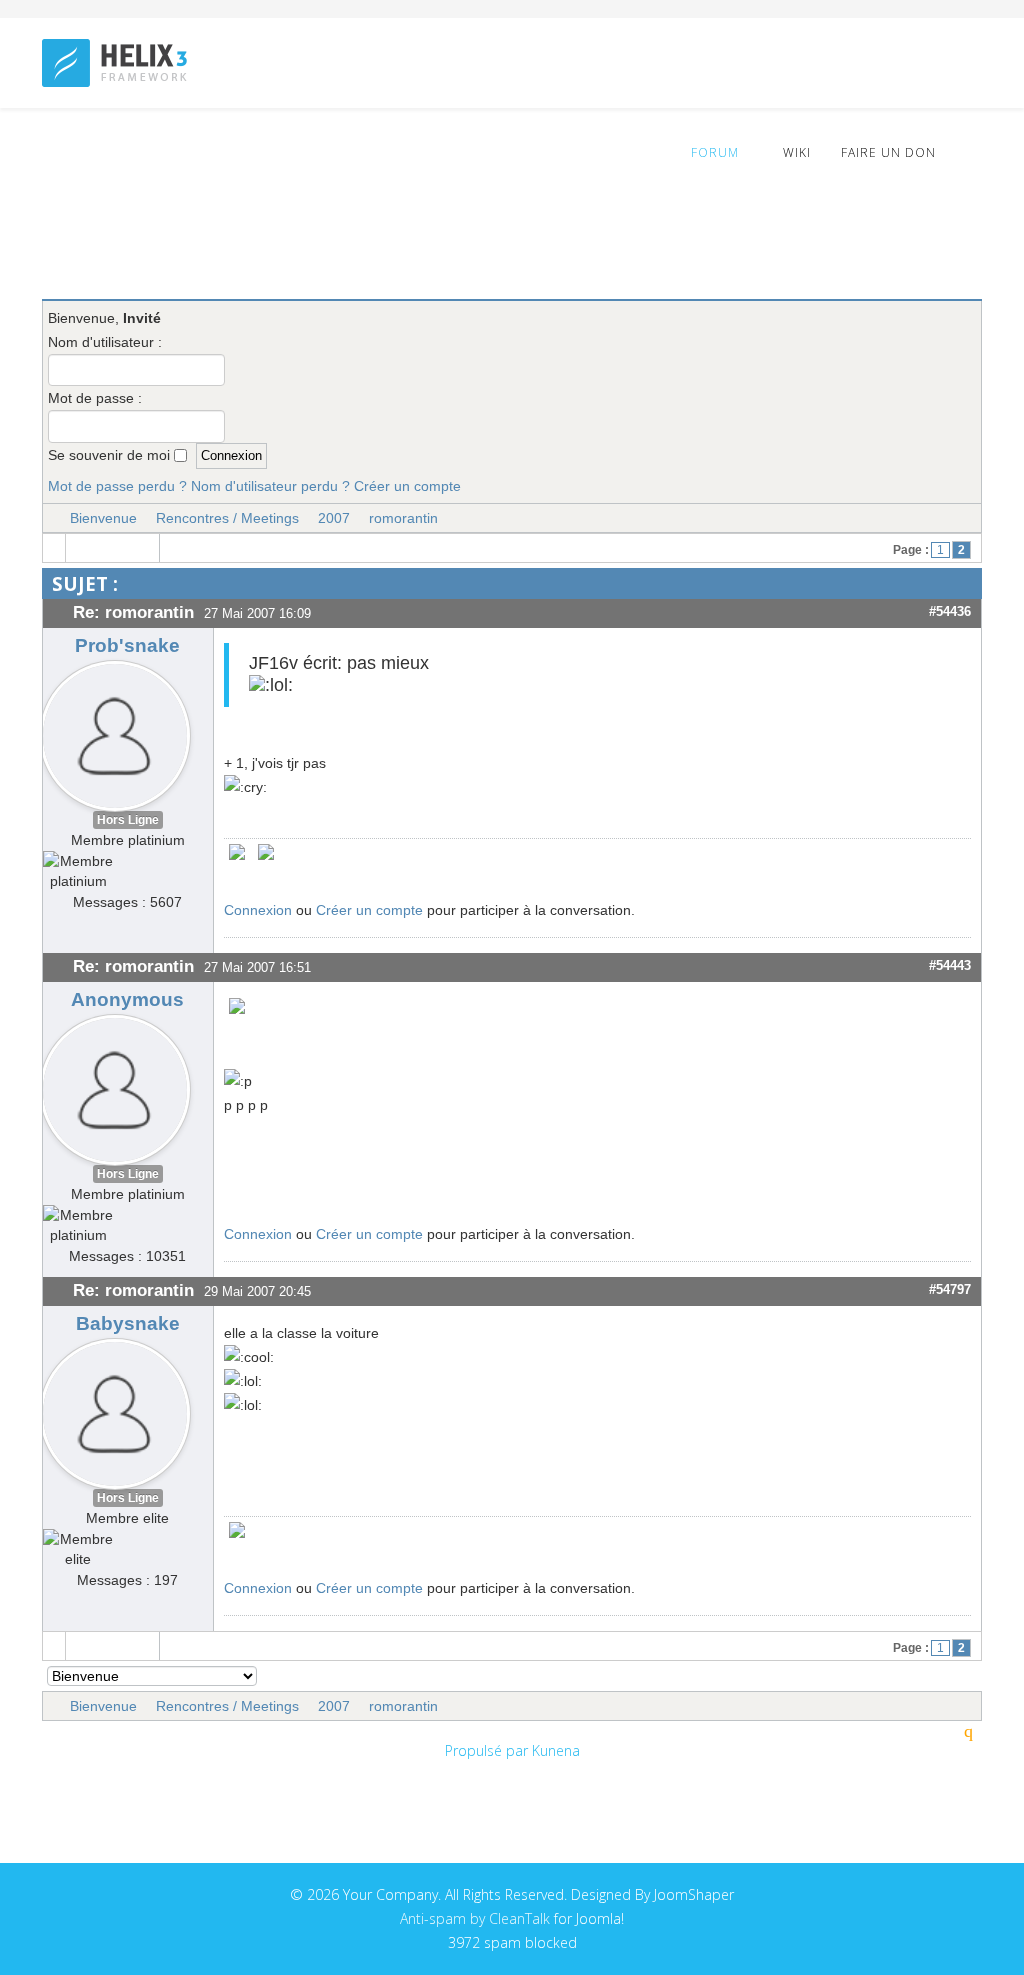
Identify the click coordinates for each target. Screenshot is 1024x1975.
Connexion (258, 910)
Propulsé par (488, 1750)
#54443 (950, 965)
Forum (713, 152)
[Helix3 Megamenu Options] (974, 151)
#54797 (950, 1289)
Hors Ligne (128, 820)
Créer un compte (407, 486)
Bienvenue (103, 518)
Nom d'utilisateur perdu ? (270, 486)
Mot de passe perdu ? (117, 486)
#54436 (950, 611)
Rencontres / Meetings (227, 518)
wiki (795, 152)
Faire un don (888, 152)
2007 (334, 518)
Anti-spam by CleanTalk (475, 1918)
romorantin (403, 518)
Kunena (556, 1750)
